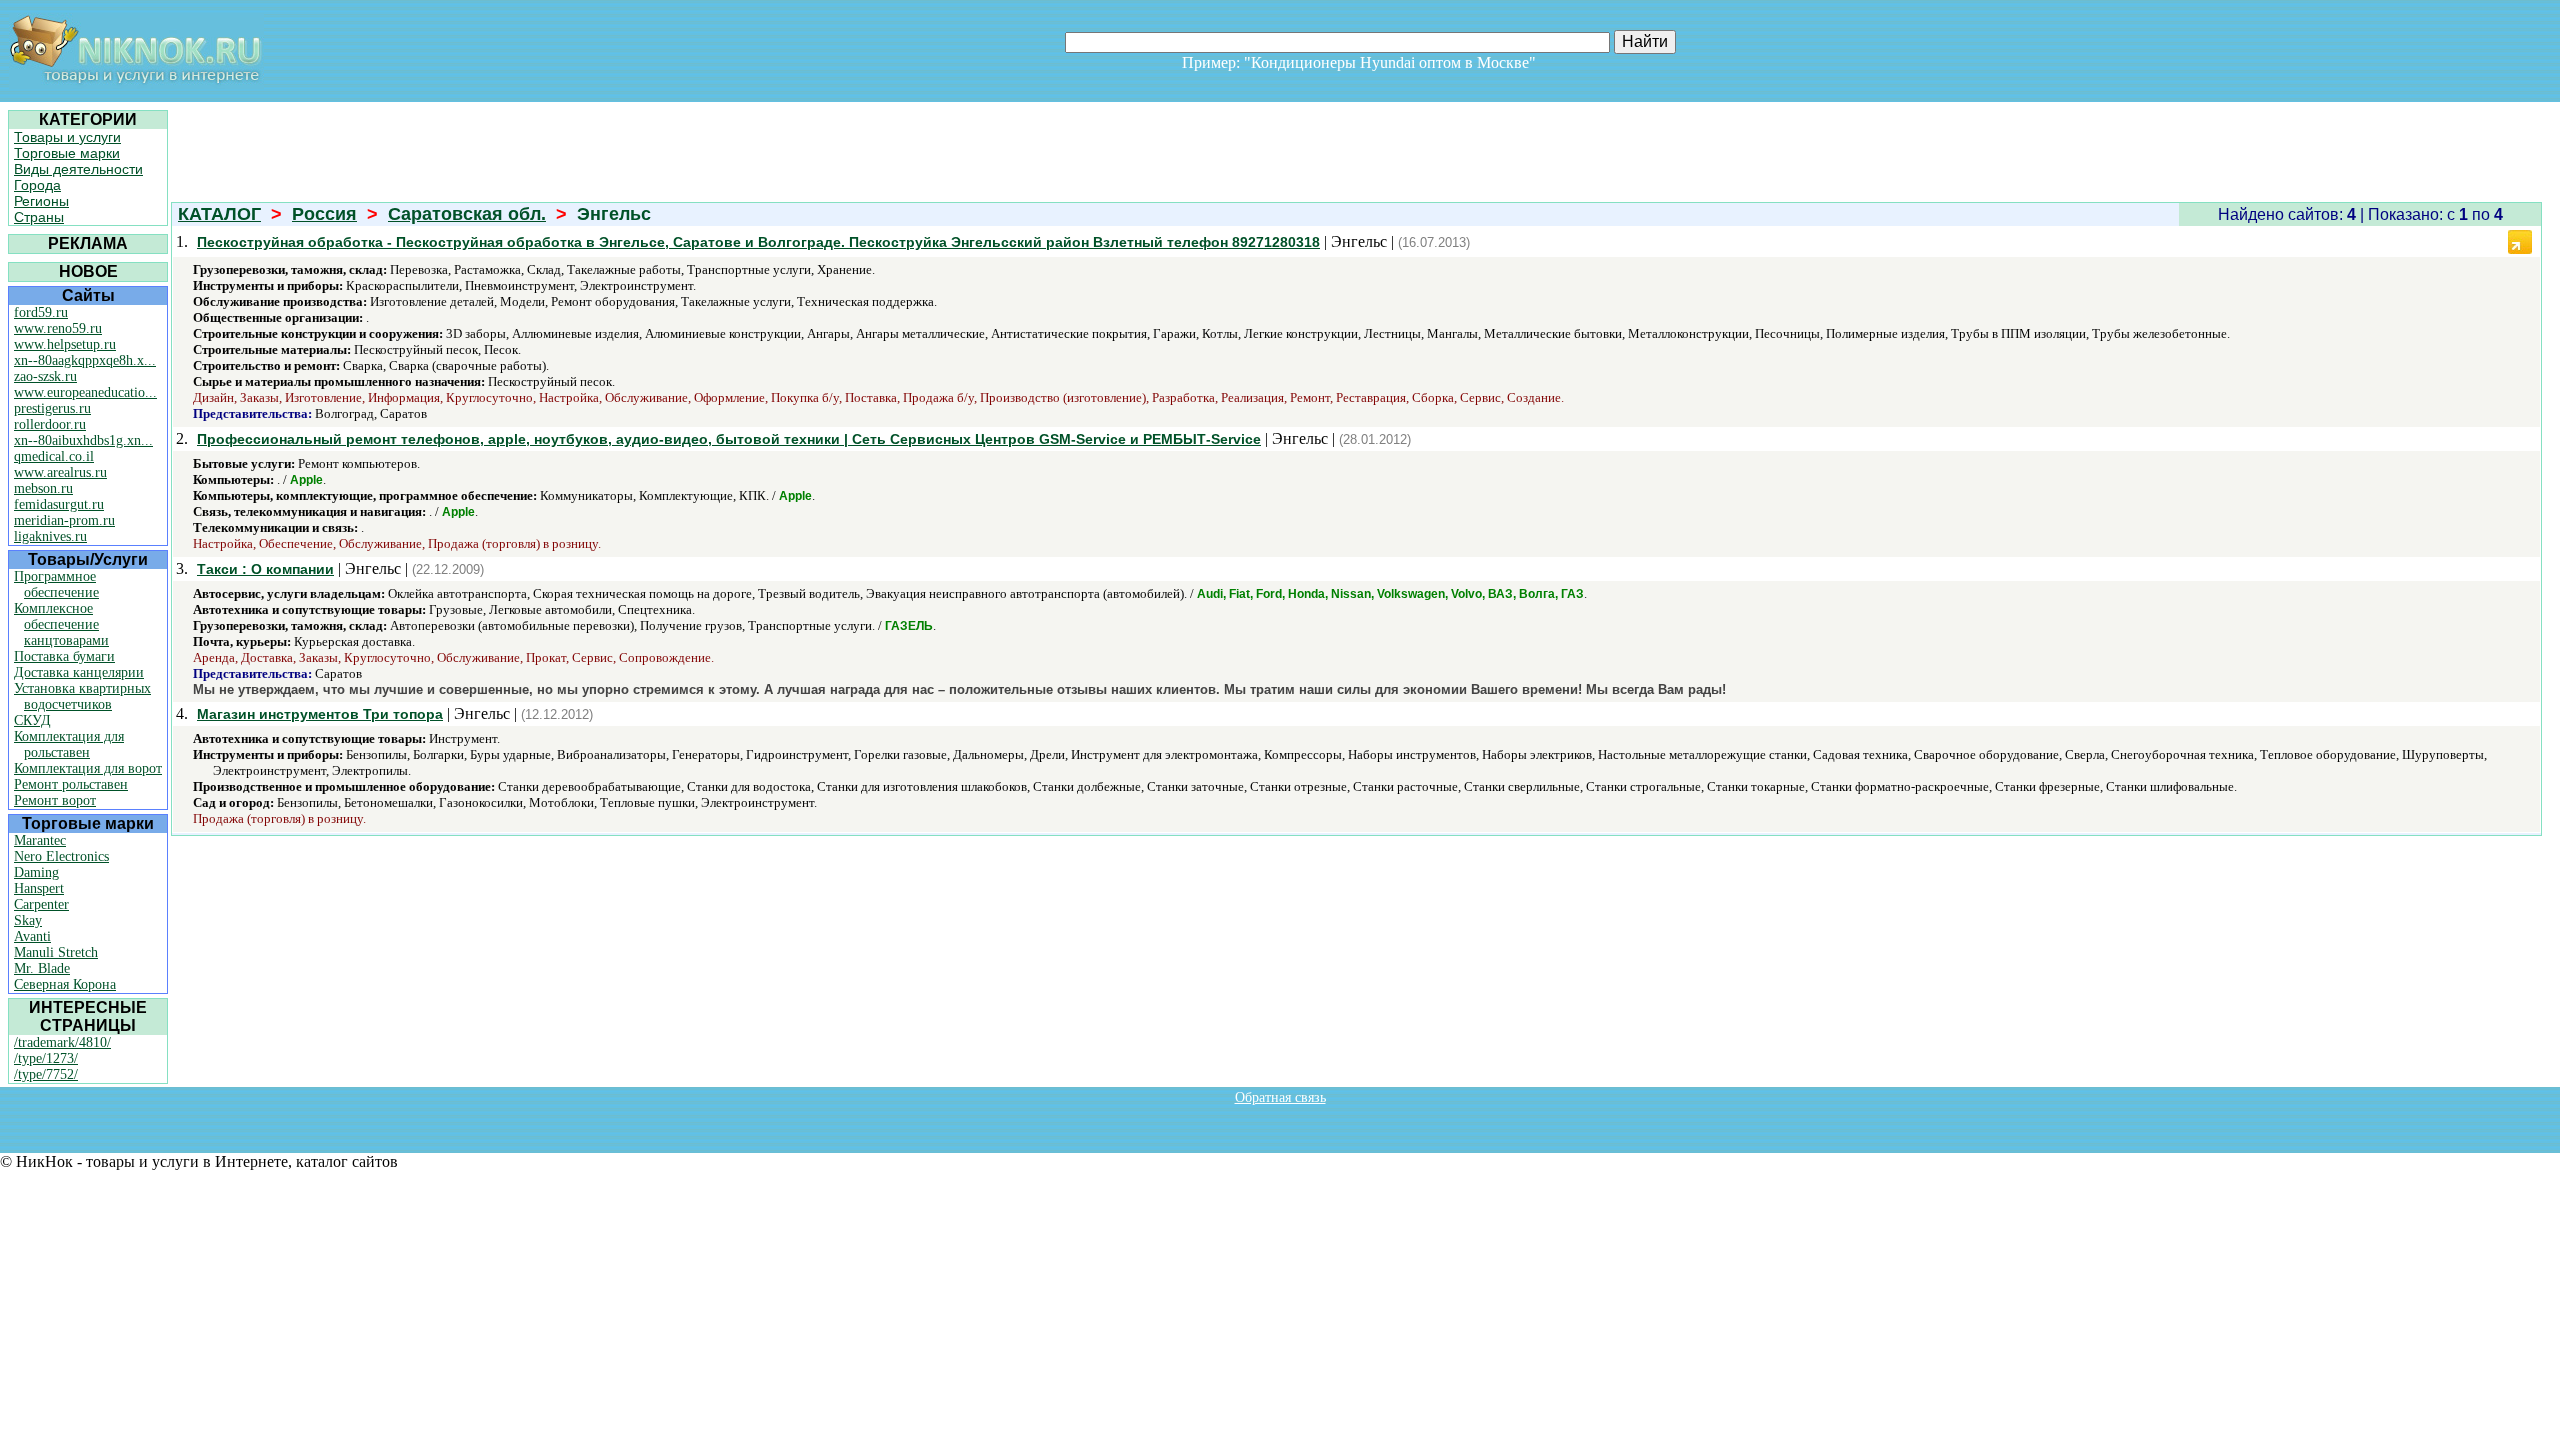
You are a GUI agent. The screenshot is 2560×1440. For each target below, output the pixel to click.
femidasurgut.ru (59, 504)
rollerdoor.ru (50, 424)
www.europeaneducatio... (85, 392)
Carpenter (41, 904)
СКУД (32, 720)
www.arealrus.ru (60, 472)
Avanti (32, 936)
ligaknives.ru (50, 536)
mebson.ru (43, 488)
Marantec (40, 840)
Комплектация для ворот (88, 768)
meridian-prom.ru (64, 520)
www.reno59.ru (58, 328)
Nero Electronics (61, 856)
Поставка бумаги (64, 656)
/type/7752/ (46, 1074)
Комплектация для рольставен (69, 744)
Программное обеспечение (56, 584)
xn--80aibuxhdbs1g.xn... (83, 440)
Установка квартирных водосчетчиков (82, 696)
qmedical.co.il (54, 456)
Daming (36, 872)
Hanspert (39, 888)
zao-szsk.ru (45, 376)
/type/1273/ (46, 1058)
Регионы (41, 201)
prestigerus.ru (52, 408)
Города (37, 185)
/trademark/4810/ (62, 1042)
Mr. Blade (42, 968)
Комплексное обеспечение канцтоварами (61, 624)
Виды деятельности (78, 169)
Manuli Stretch (56, 952)
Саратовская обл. (467, 214)
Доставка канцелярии (79, 672)
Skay (28, 920)
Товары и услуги (67, 137)
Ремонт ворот (55, 800)
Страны (39, 217)
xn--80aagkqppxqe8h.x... (85, 360)
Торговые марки (67, 153)
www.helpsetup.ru (65, 344)
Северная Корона (65, 984)
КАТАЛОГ (219, 214)
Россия (324, 214)
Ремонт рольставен (71, 784)
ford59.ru (41, 312)
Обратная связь (1280, 1097)
